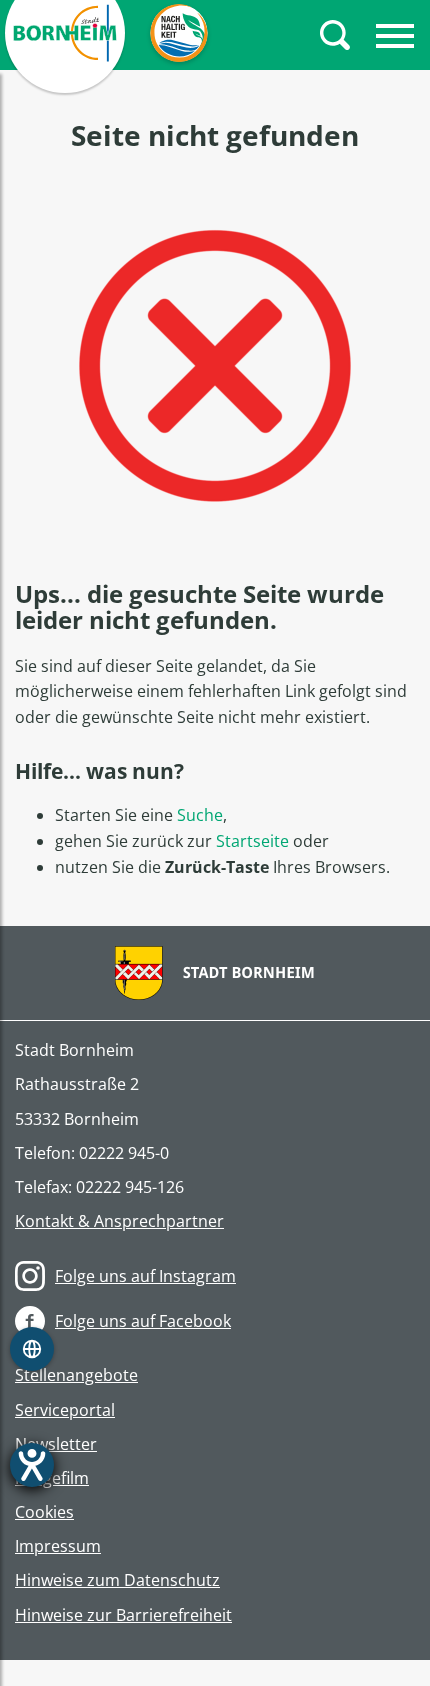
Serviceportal (65, 1410)
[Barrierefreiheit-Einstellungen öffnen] (32, 1465)
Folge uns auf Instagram (145, 1276)
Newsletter (56, 1444)
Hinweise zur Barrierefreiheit (123, 1615)
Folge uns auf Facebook (143, 1321)
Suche (200, 815)
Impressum (58, 1546)
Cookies (44, 1512)
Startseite (252, 841)
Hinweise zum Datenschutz (117, 1580)
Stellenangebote (76, 1375)
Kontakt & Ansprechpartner (119, 1221)
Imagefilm (52, 1478)
